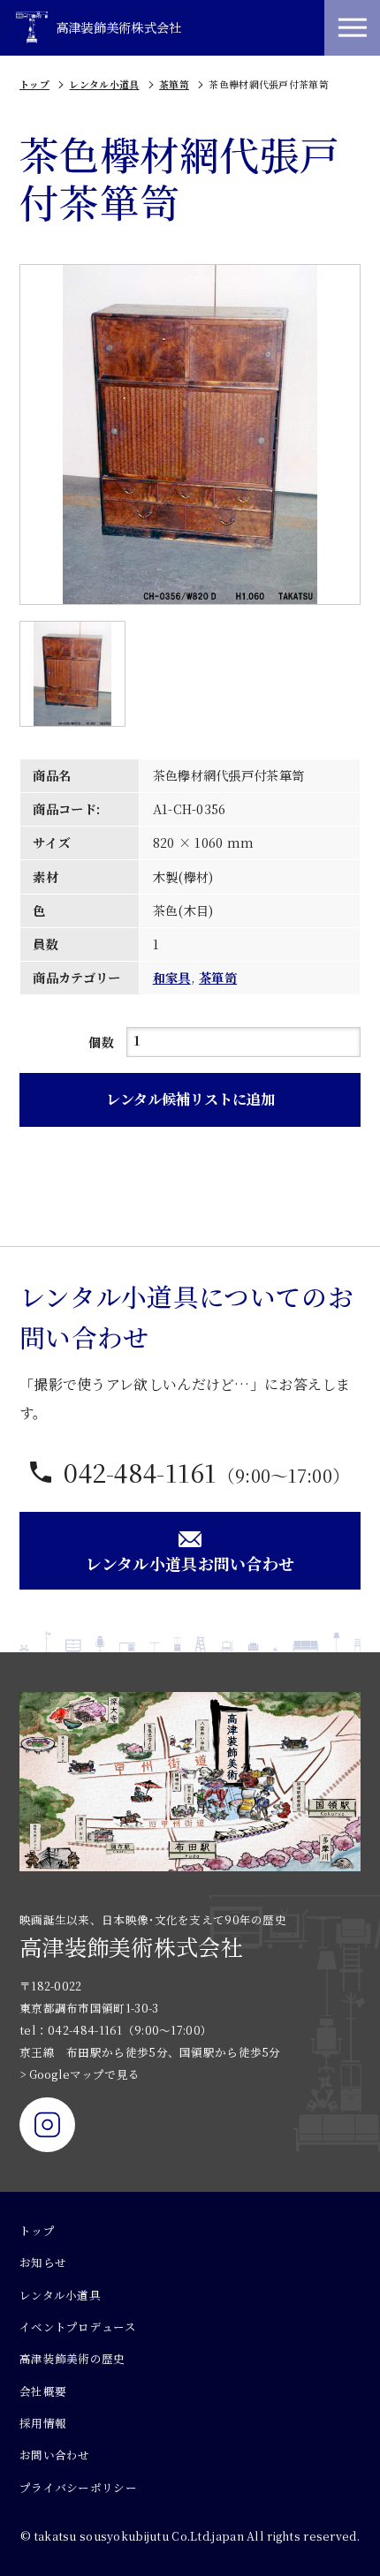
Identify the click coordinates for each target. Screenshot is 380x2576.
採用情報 (43, 2423)
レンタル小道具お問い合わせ (190, 1563)
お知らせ (43, 2262)
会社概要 (43, 2391)
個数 (101, 1042)
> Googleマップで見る (80, 2074)
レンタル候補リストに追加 (190, 1099)
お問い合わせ (55, 2455)
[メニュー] (352, 28)
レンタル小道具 (104, 84)
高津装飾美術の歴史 (72, 2359)
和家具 (172, 978)
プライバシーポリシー (78, 2488)
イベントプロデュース (78, 2327)
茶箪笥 (174, 84)
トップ (34, 84)
